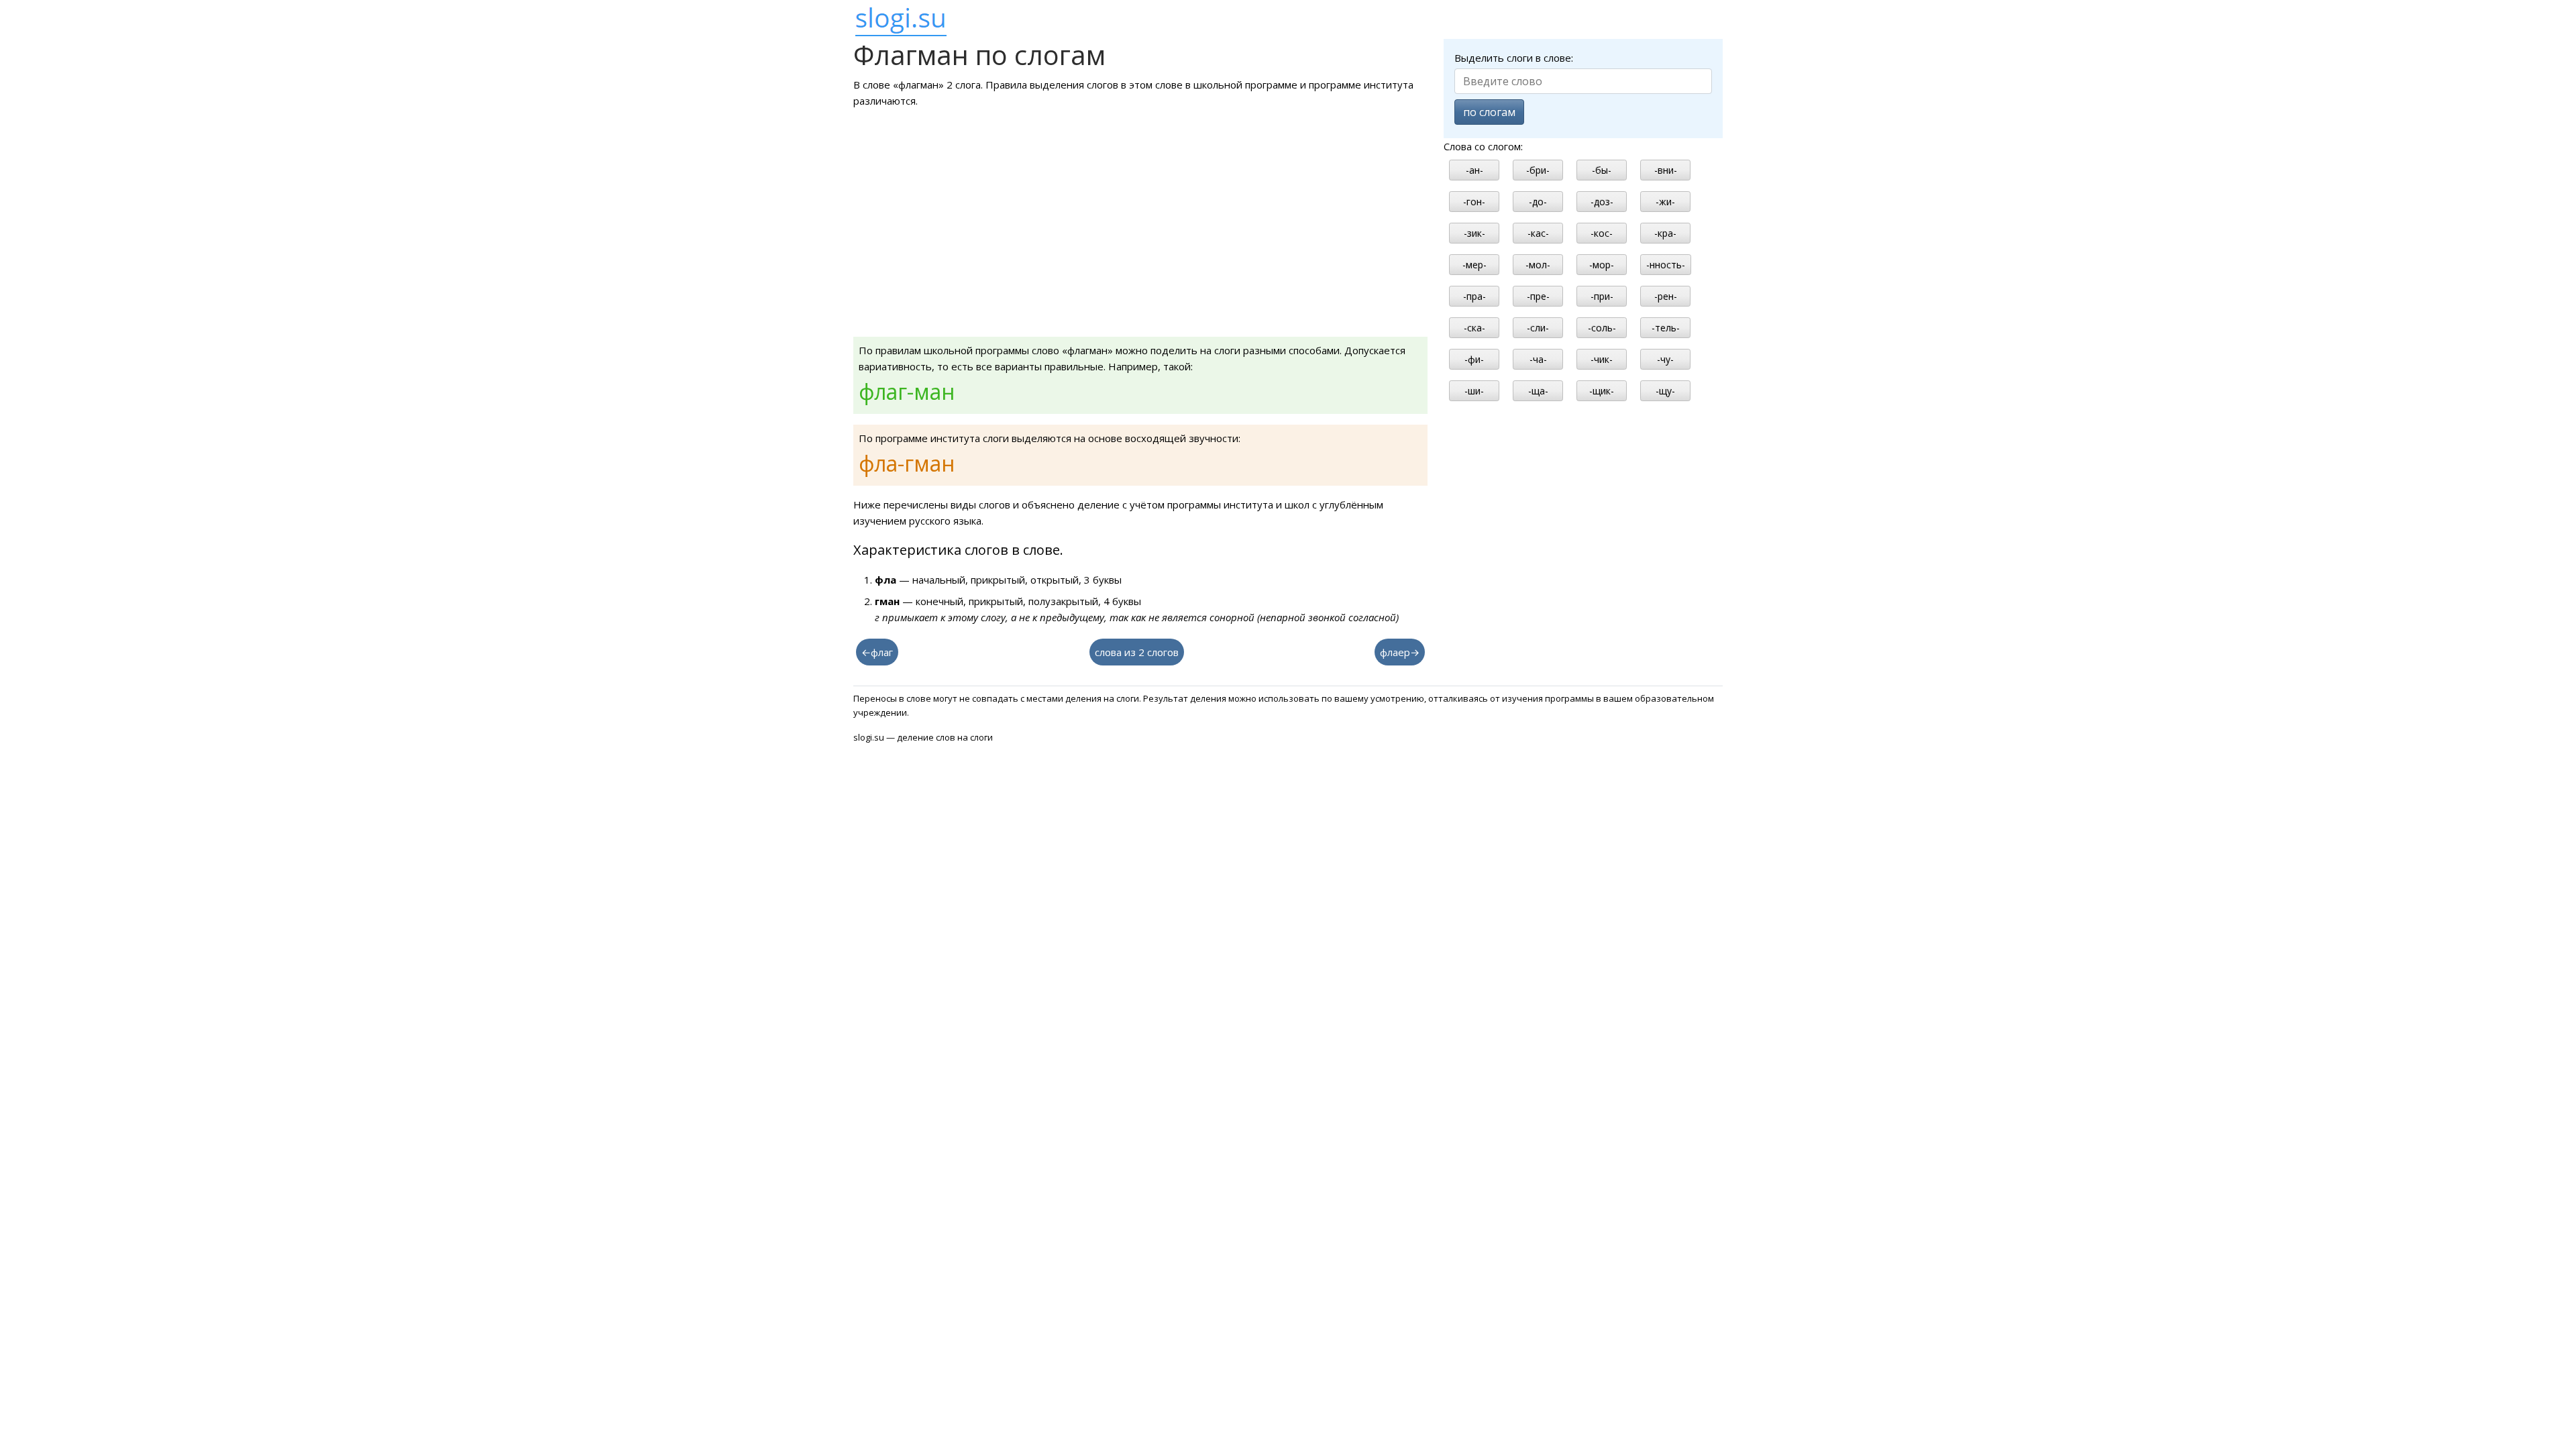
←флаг (877, 652)
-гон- (1474, 202)
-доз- (1602, 202)
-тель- (1666, 328)
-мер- (1474, 265)
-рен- (1666, 296)
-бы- (1602, 170)
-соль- (1602, 328)
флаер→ (1400, 652)
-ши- (1474, 391)
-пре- (1538, 296)
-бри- (1538, 170)
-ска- (1474, 328)
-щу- (1665, 391)
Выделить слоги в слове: (1514, 58)
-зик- (1474, 233)
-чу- (1665, 359)
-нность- (1666, 265)
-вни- (1666, 170)
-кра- (1665, 233)
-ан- (1474, 170)
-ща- (1538, 391)
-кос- (1602, 233)
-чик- (1602, 359)
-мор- (1602, 265)
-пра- (1474, 296)
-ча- (1538, 359)
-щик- (1602, 391)
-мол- (1538, 265)
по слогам (1489, 112)
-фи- (1474, 359)
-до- (1538, 202)
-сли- (1538, 328)
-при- (1602, 296)
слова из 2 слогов (1137, 652)
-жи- (1665, 202)
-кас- (1538, 233)
